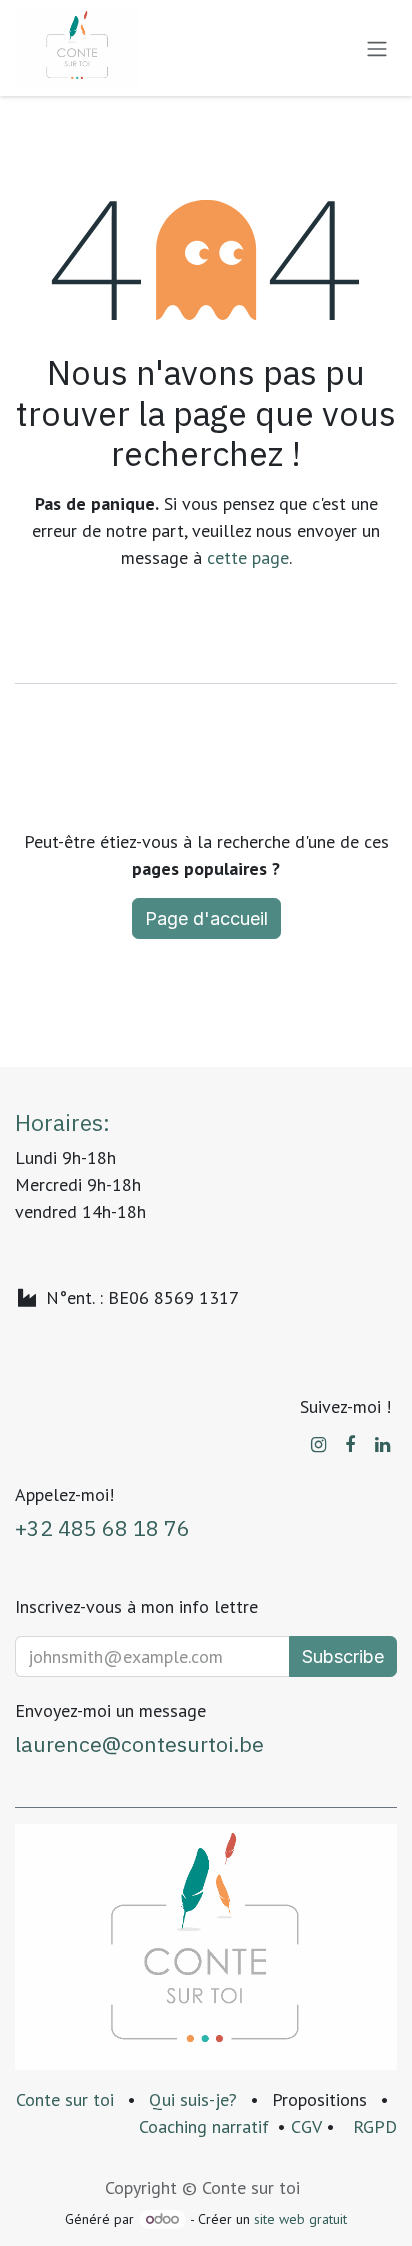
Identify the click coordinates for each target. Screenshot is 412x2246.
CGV (306, 2126)
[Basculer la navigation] (377, 48)
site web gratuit (300, 2219)
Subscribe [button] (343, 1656)
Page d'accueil (206, 918)
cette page (248, 557)
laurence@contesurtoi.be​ (139, 1744)
